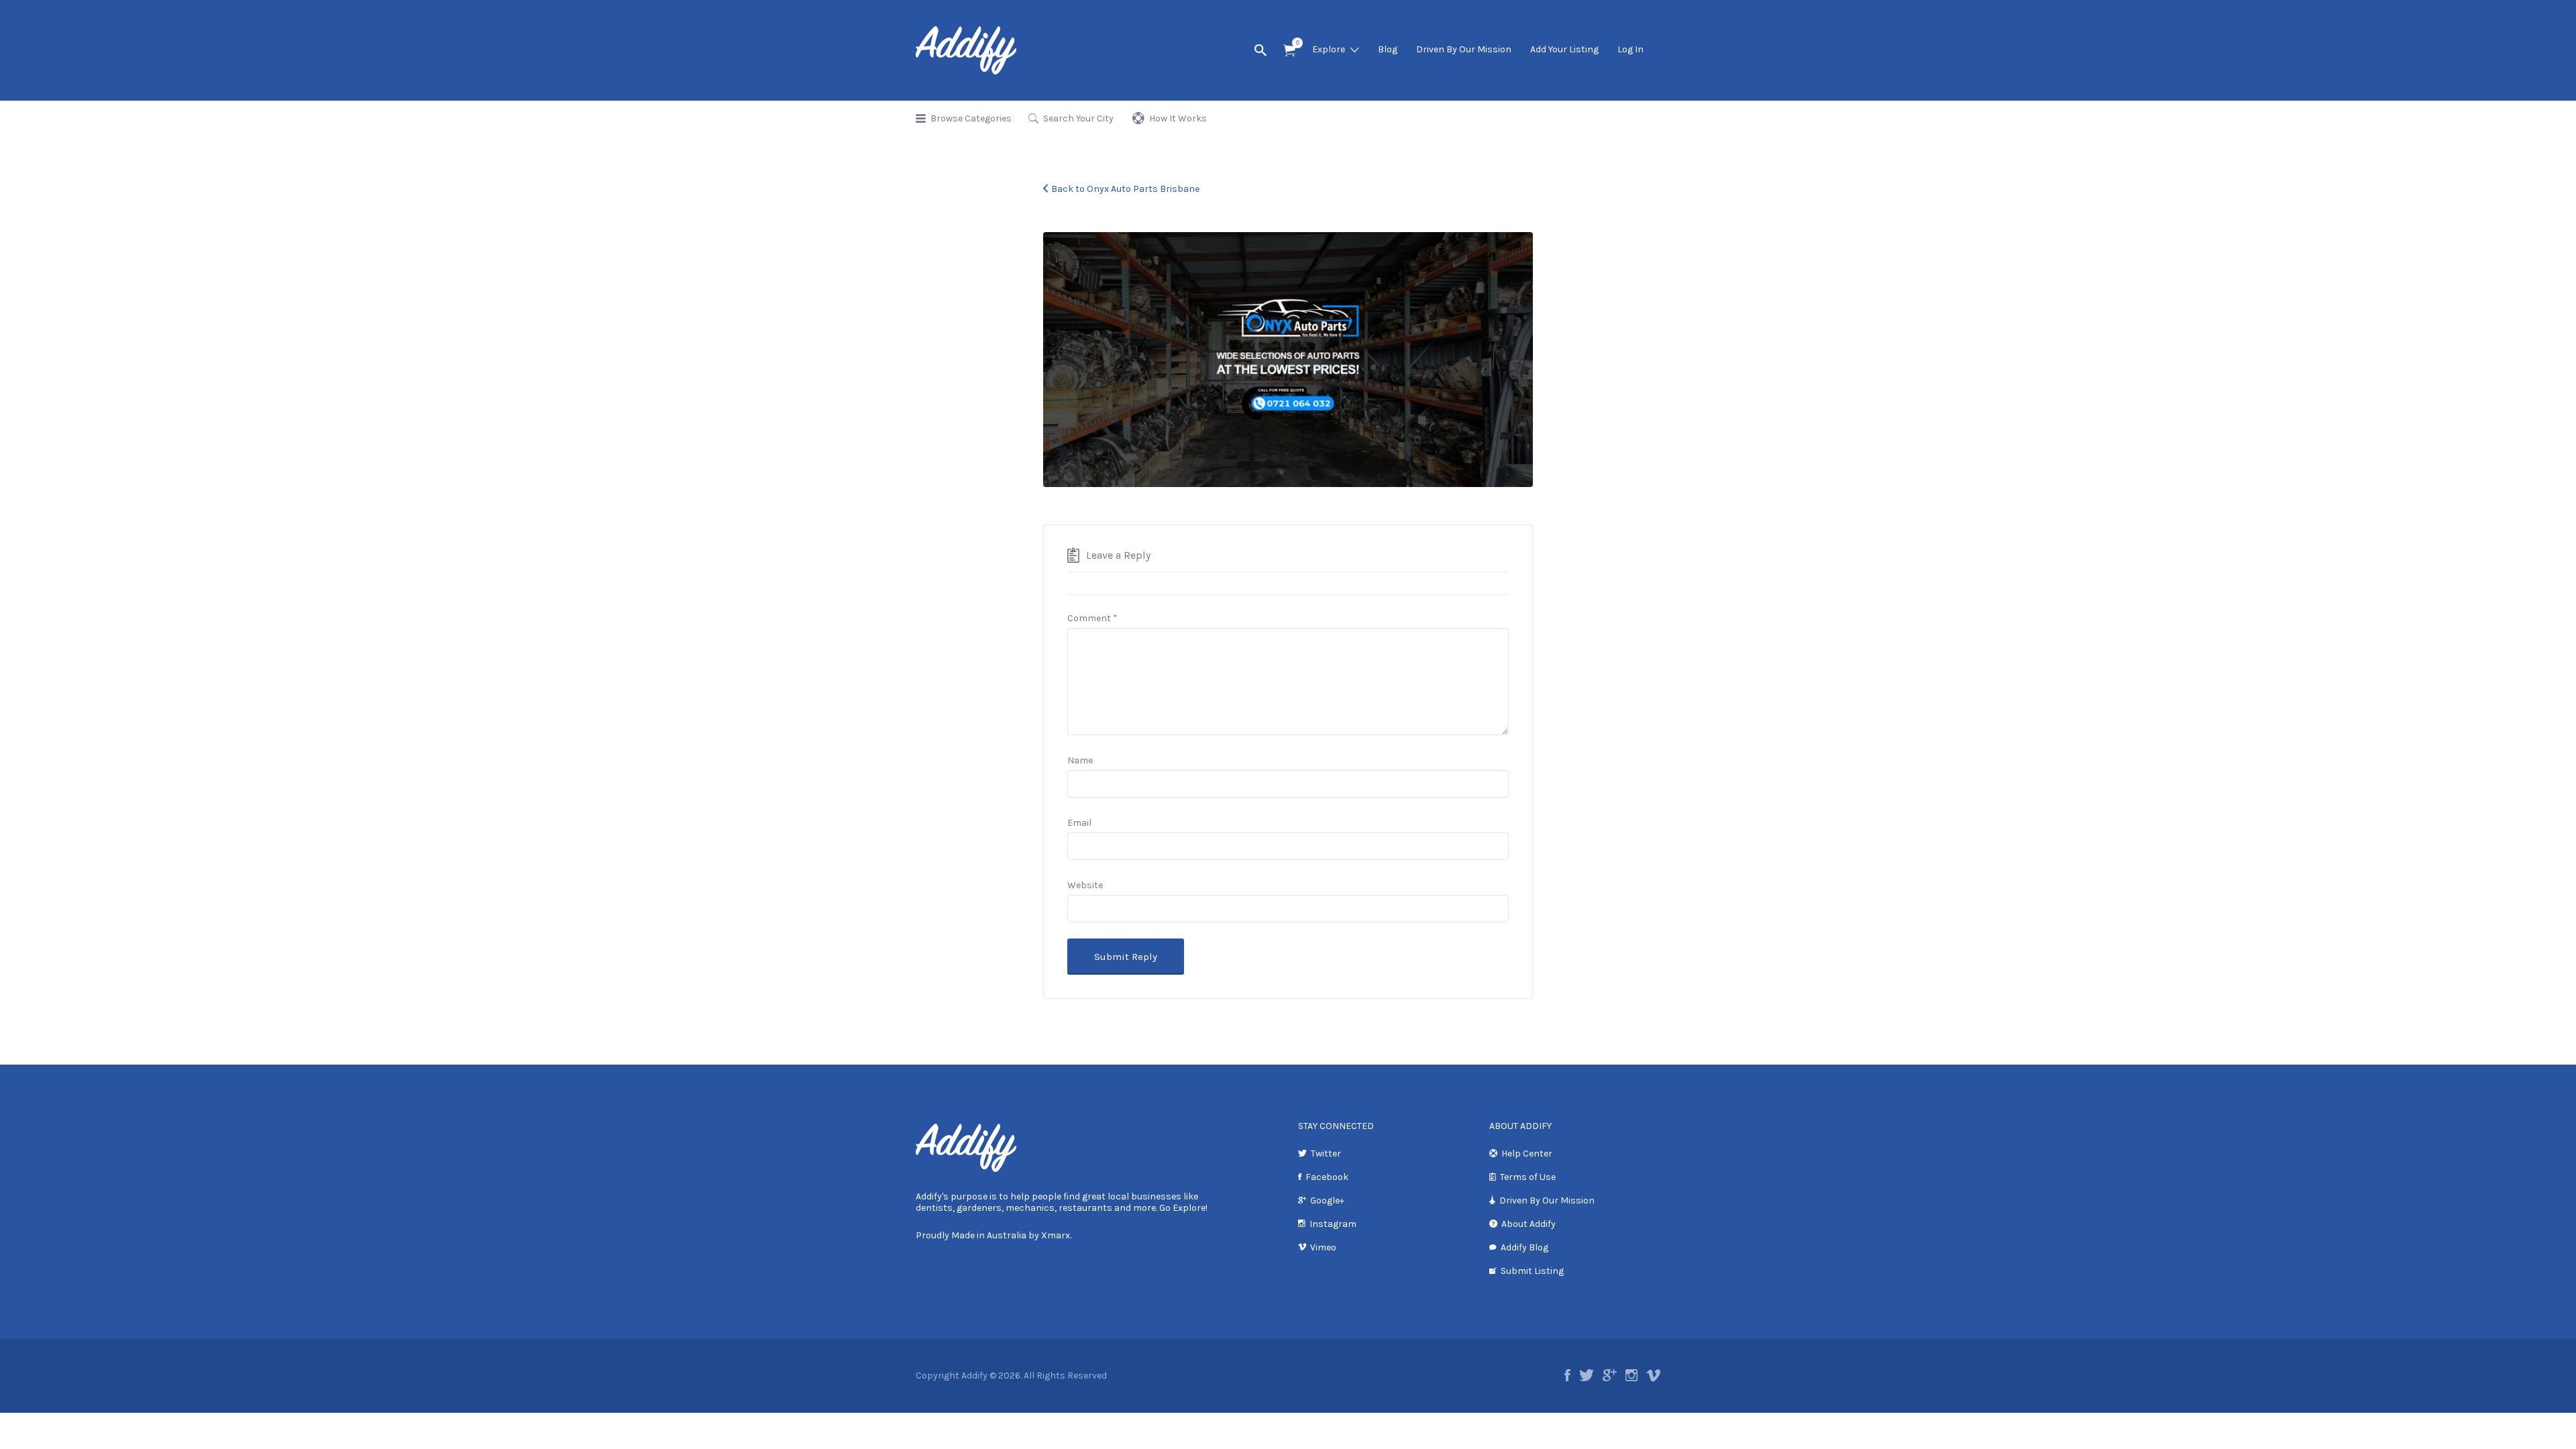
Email (1079, 823)
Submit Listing (1532, 1271)
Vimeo (1323, 1247)
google (1610, 1375)
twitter (1587, 1375)
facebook (1567, 1375)
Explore (1329, 49)
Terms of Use (1528, 1177)
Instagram (1333, 1224)
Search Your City (1078, 118)
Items (1289, 51)
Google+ (1327, 1200)
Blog (1388, 49)
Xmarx (1056, 1235)
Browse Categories (971, 118)
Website (1085, 885)
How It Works (1178, 118)
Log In (1630, 49)
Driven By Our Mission (1464, 49)
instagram (1631, 1375)
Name (1080, 760)
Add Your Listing (1564, 49)
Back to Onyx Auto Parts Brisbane (1125, 189)
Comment (1092, 618)
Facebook (1327, 1177)
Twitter (1326, 1153)
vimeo (1653, 1375)
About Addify (1528, 1224)
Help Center (1527, 1153)
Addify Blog (1524, 1247)
